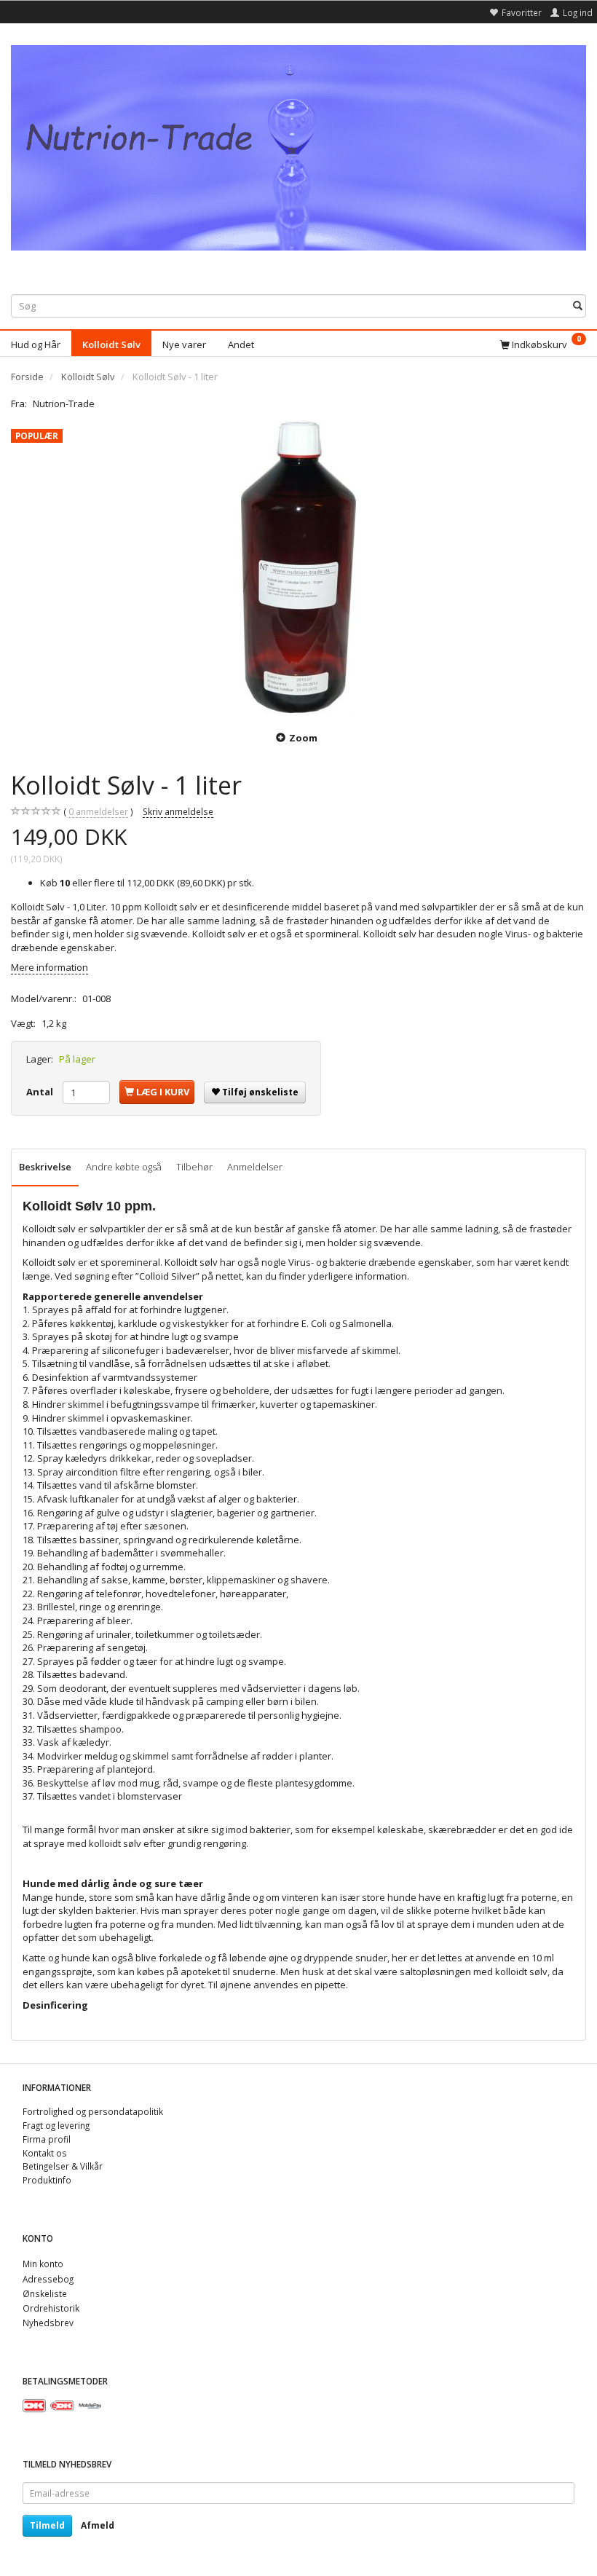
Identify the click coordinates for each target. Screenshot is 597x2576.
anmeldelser (98, 811)
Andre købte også (124, 1167)
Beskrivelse (45, 1167)
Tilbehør (194, 1167)
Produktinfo (47, 2180)
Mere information (50, 967)
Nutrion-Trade (64, 403)
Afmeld (98, 2525)
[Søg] (578, 306)
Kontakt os (45, 2153)
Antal (41, 1092)
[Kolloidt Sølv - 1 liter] (298, 567)
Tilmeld (47, 2525)
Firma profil (47, 2139)
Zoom (303, 738)
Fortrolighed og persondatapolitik (93, 2111)
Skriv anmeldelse (178, 811)
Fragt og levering (56, 2125)
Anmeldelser (255, 1167)
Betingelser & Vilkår (63, 2166)
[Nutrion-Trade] (298, 145)
